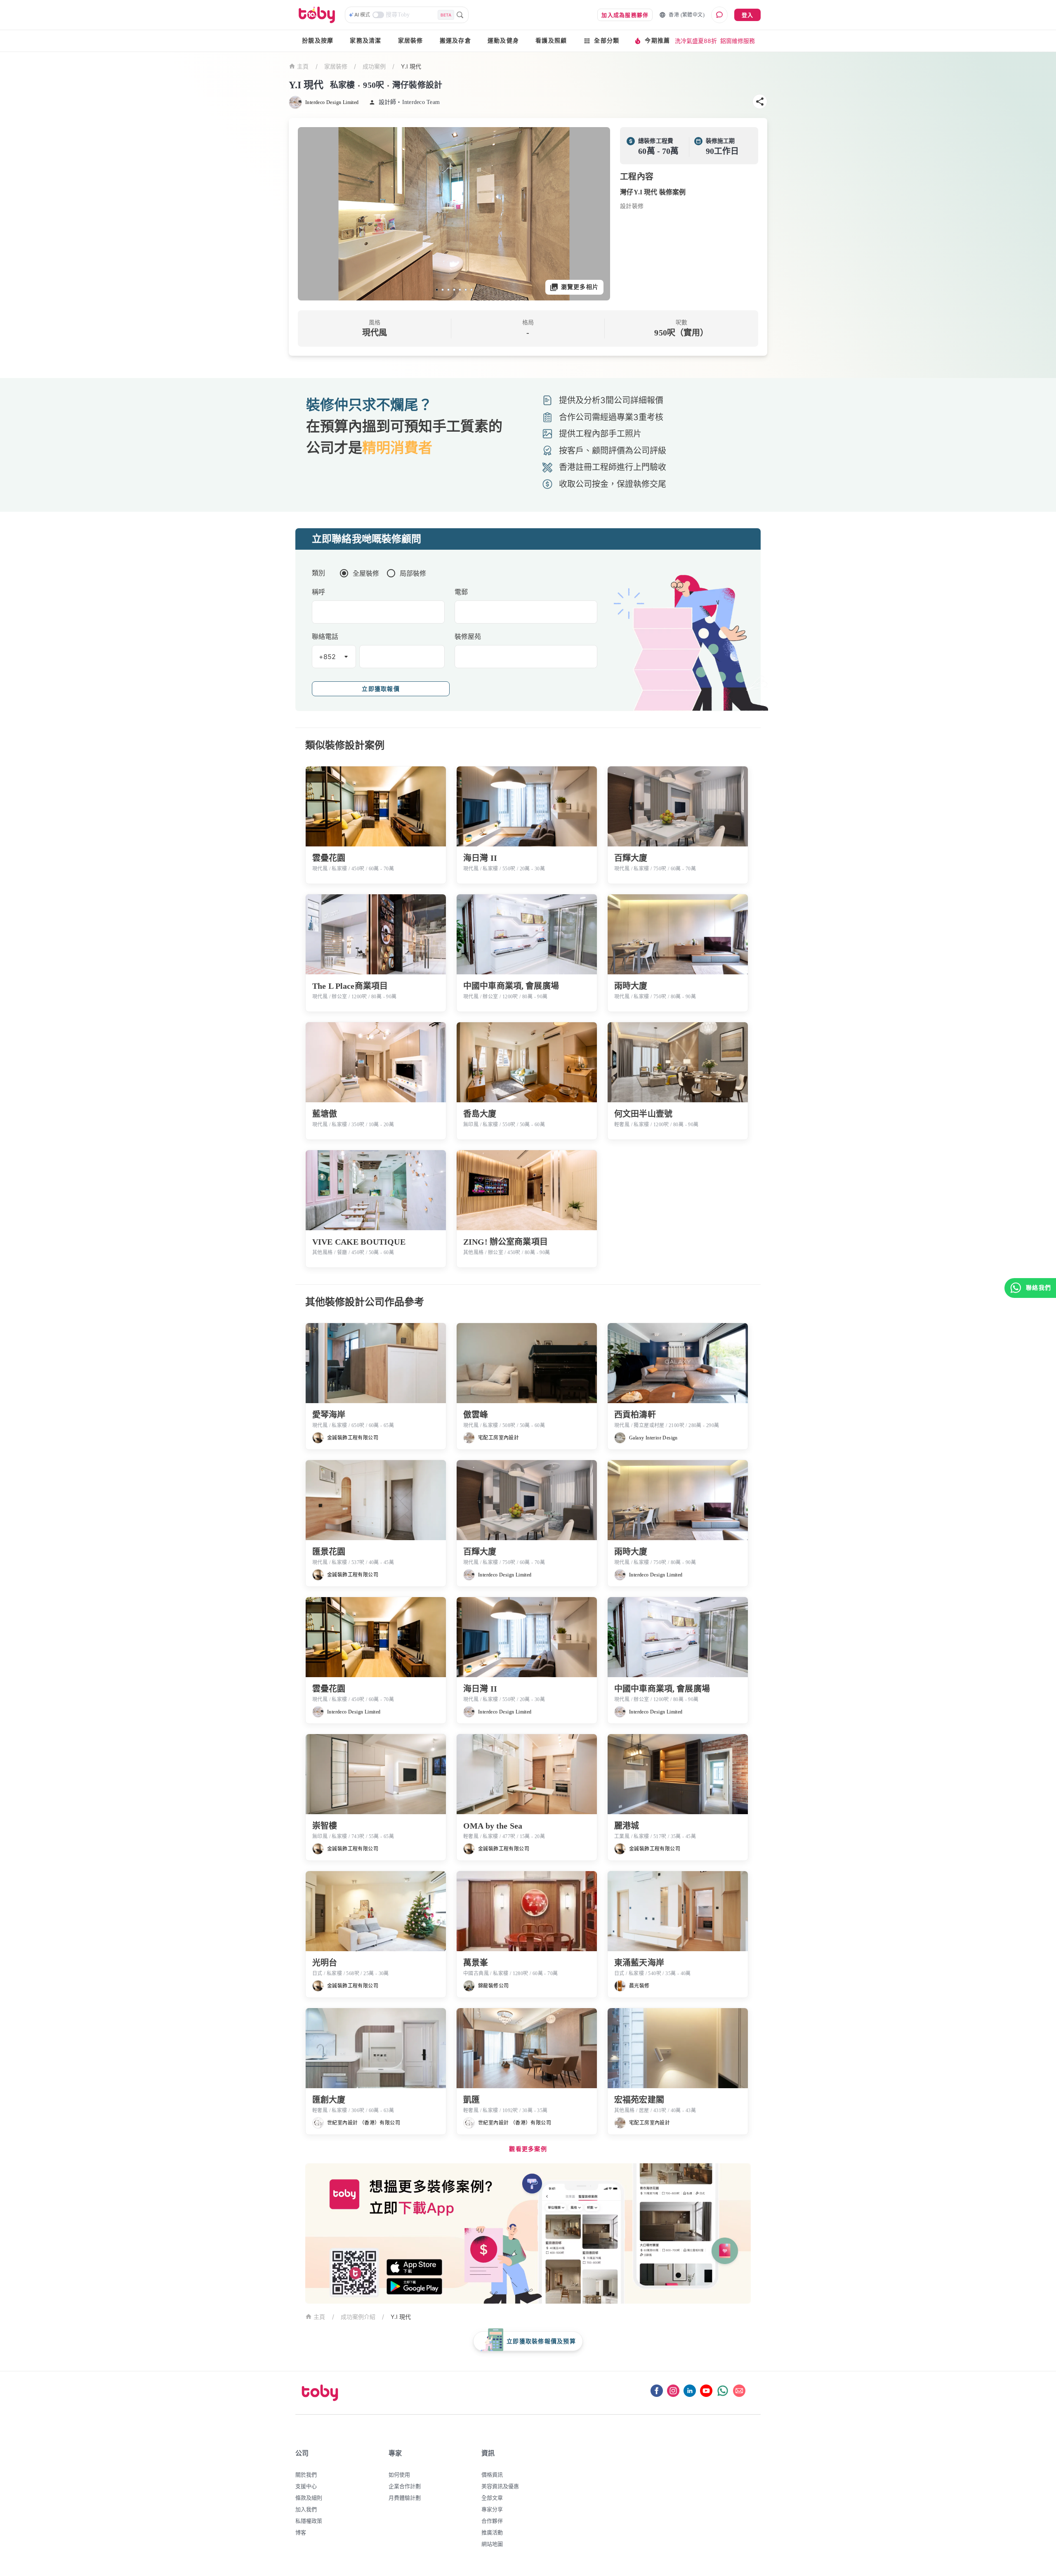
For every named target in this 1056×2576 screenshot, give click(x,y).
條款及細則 (309, 2498)
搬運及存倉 (455, 41)
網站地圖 (492, 2544)
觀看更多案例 (528, 2149)
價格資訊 (492, 2474)
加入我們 (306, 2509)
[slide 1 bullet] (437, 290)
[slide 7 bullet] (471, 290)
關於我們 (306, 2474)
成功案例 (374, 66)
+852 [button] (328, 657)
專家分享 (492, 2509)
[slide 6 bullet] (466, 290)
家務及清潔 (365, 41)
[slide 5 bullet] (460, 290)
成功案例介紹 (358, 2317)
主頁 (303, 67)
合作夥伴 (492, 2521)
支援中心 (306, 2486)
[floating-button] (313, 214)
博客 (301, 2532)
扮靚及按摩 (318, 41)
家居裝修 (411, 41)
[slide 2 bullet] (443, 290)
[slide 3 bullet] (448, 290)
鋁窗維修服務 (738, 41)
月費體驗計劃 (405, 2498)
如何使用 (399, 2474)
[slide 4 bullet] (454, 290)
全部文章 (492, 2498)
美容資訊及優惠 (500, 2486)
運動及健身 (503, 41)
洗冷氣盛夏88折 (696, 41)
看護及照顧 (551, 41)
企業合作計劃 (405, 2486)
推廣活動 (492, 2532)
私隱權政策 (309, 2521)
